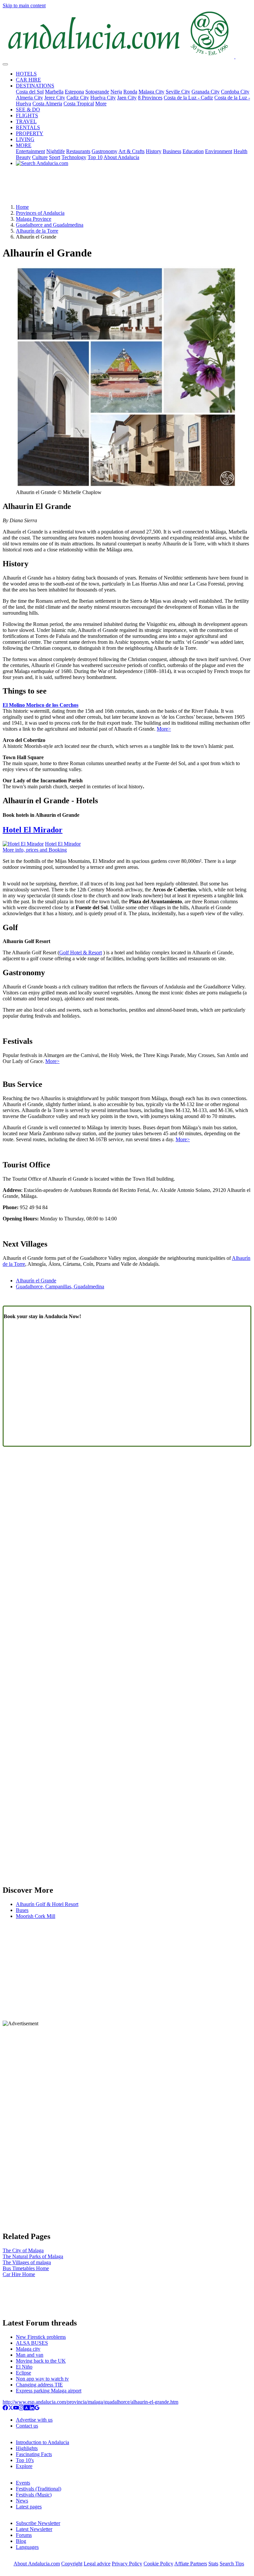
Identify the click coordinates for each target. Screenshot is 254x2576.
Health (240, 151)
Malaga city (28, 2349)
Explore (24, 2466)
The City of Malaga (23, 2250)
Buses (22, 1910)
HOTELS (26, 74)
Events (23, 2483)
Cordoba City (235, 92)
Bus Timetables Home (26, 2268)
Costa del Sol (30, 92)
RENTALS (28, 127)
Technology (74, 157)
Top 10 (95, 157)
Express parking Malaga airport (49, 2391)
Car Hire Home (19, 2274)
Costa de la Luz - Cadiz (188, 98)
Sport (55, 157)
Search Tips (232, 2564)
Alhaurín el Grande (36, 1281)
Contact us (27, 2426)
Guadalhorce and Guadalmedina (50, 225)
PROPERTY (30, 133)
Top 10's (25, 2460)
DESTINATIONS (35, 86)
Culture (40, 157)
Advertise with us (34, 2420)
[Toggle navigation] (5, 64)
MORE (24, 145)
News (22, 2501)
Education (193, 151)
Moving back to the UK (41, 2361)
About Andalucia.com (37, 2564)
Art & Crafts (131, 151)
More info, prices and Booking (35, 850)
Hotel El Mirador (33, 830)
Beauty (23, 157)
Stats (213, 2564)
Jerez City (55, 98)
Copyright (72, 2564)
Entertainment (30, 151)
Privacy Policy (127, 2564)
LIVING (25, 139)
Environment (219, 151)
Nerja (116, 92)
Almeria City (29, 98)
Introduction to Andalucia (42, 2442)
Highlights (27, 2448)
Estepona (74, 92)
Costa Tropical (79, 104)
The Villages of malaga (27, 2262)
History (154, 151)
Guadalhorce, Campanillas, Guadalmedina (60, 1287)
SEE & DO (28, 110)
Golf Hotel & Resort (81, 952)
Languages (27, 2547)
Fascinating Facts (34, 2454)
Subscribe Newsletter (38, 2523)
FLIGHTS (27, 115)
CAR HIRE (28, 80)
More (101, 104)
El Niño (24, 2367)
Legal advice (97, 2564)
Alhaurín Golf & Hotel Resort (47, 1904)
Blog (21, 2541)
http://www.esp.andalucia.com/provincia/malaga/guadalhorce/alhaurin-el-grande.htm (90, 2402)
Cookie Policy (158, 2564)
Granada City (206, 92)
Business (172, 151)
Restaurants (78, 151)
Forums (24, 2535)
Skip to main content (24, 5)
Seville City (178, 92)
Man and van (30, 2355)
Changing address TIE (39, 2385)
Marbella (54, 92)
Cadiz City (78, 98)
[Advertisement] (127, 188)
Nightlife (56, 151)
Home (22, 207)
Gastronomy (105, 151)
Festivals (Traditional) (39, 2489)
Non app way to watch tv (42, 2379)
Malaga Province (34, 219)
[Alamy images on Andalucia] (26, 2408)
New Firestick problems (41, 2337)
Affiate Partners (191, 2564)
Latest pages (29, 2507)
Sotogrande (97, 92)
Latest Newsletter (34, 2529)
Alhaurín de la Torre (37, 231)
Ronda (130, 92)
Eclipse (23, 2373)
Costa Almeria (47, 104)
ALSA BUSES (32, 2343)
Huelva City (103, 98)
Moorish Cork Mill (36, 1916)
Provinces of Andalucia (40, 213)
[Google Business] (37, 2408)
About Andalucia (121, 157)
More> (164, 729)
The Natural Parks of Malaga (33, 2256)
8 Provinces (150, 98)
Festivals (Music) (34, 2495)
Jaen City (127, 98)
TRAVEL (26, 121)
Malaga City (151, 92)
